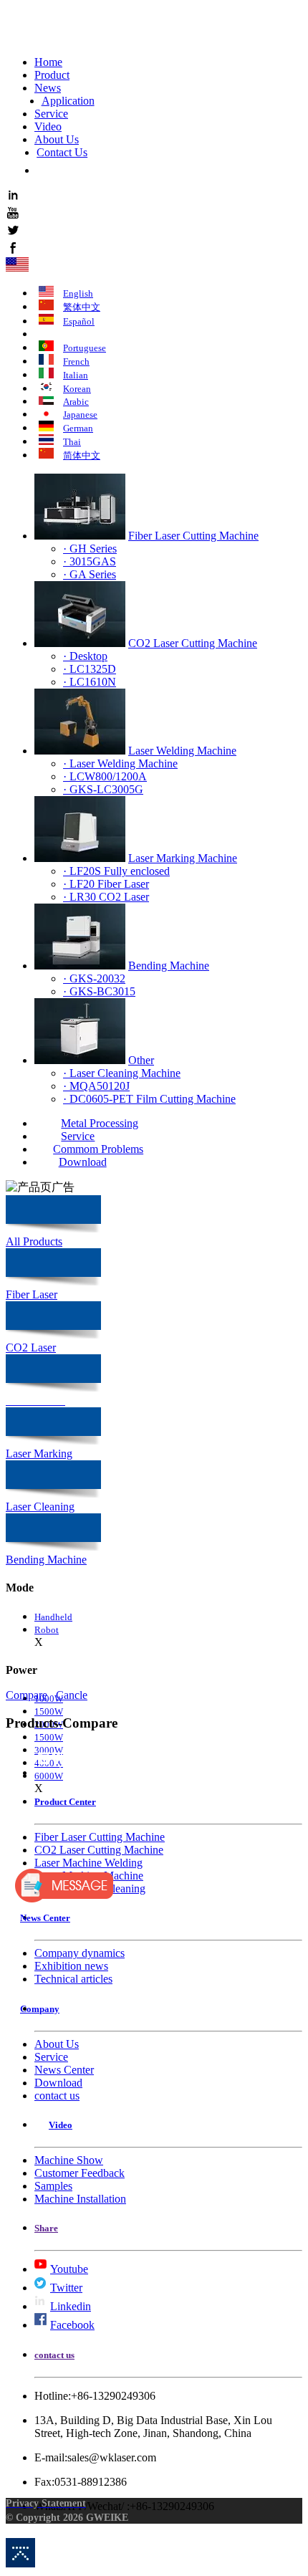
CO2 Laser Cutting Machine (193, 643)
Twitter (66, 2288)
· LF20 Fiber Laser (106, 884)
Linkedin (71, 2306)
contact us (57, 2096)
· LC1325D (90, 669)
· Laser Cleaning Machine (122, 1073)
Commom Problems (98, 1149)
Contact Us (62, 152)
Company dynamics (80, 1953)
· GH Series (90, 549)
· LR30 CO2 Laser (106, 897)
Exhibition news (71, 1966)
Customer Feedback (80, 2173)
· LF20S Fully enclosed (116, 871)
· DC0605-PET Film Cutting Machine (149, 1099)
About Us (57, 139)
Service (51, 114)
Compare (27, 1695)
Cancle (72, 1695)
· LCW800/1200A (105, 776)
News (48, 88)
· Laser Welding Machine (120, 763)
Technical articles (73, 1979)
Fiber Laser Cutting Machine (193, 536)
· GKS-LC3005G (103, 789)
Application (68, 101)
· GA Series (90, 574)
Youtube (69, 2269)
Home (48, 62)
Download (83, 1162)
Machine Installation (80, 2199)
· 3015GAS (90, 561)
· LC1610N (90, 682)
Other (141, 1060)
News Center (64, 2070)
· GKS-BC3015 (99, 991)
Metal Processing (100, 1123)
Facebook (72, 2325)
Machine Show (69, 2160)
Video (48, 126)
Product (52, 75)
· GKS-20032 (94, 978)
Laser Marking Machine (183, 858)
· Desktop (85, 656)
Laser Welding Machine (182, 751)
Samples (53, 2186)
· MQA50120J (96, 1086)
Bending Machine (169, 966)
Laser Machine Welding (88, 1863)
